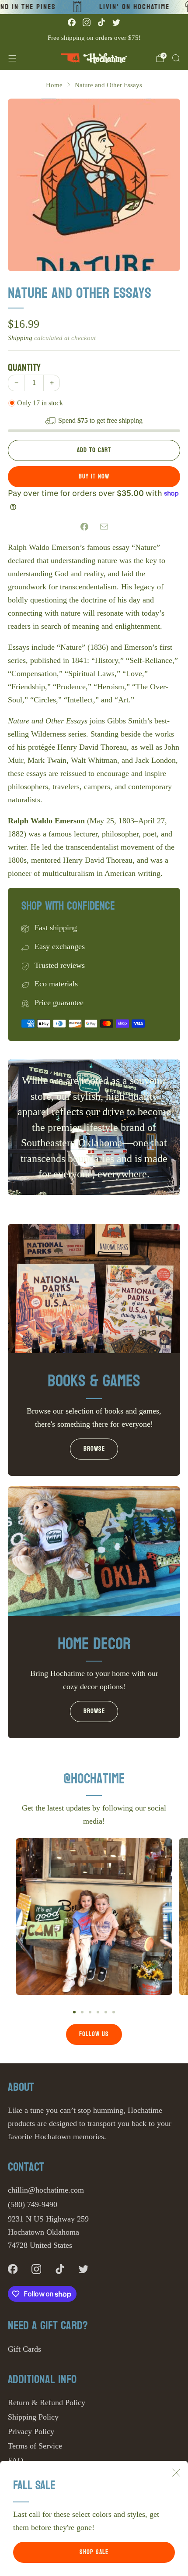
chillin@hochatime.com (46, 2190)
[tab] (74, 2012)
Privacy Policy (31, 2431)
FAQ (16, 2460)
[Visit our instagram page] (87, 22)
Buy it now (94, 477)
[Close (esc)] (176, 2473)
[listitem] (94, 38)
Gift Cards (24, 2349)
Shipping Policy (33, 2417)
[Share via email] (104, 527)
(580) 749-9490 (33, 2204)
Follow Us (94, 2034)
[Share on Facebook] (84, 527)
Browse (94, 1449)
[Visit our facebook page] (72, 22)
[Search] (176, 58)
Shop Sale (94, 2552)
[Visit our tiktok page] (101, 22)
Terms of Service (35, 2446)
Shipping (20, 338)
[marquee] (94, 7)
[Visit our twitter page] (116, 22)
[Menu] (12, 58)
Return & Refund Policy (47, 2402)
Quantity (24, 368)
